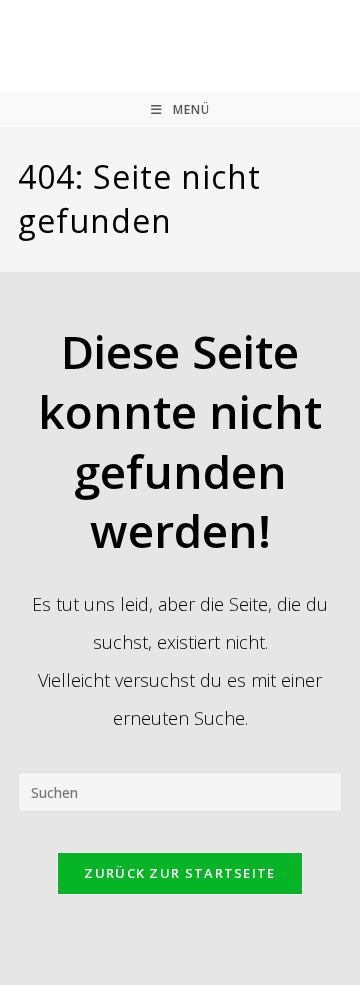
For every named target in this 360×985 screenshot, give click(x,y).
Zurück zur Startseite (179, 873)
